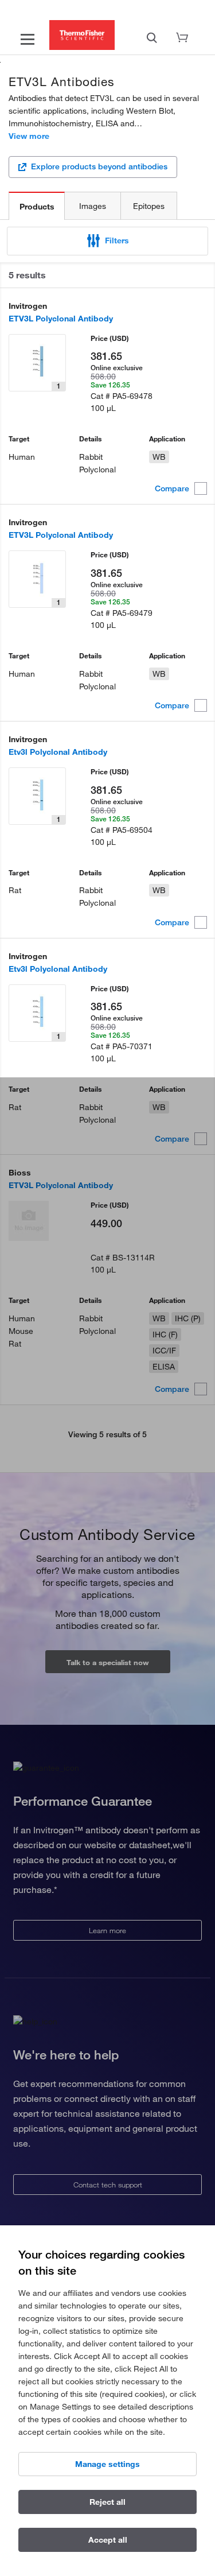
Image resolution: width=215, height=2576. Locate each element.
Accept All (108, 2540)
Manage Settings (107, 2464)
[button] (107, 241)
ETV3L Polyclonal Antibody (61, 319)
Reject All (107, 2502)
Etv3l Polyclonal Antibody (58, 752)
